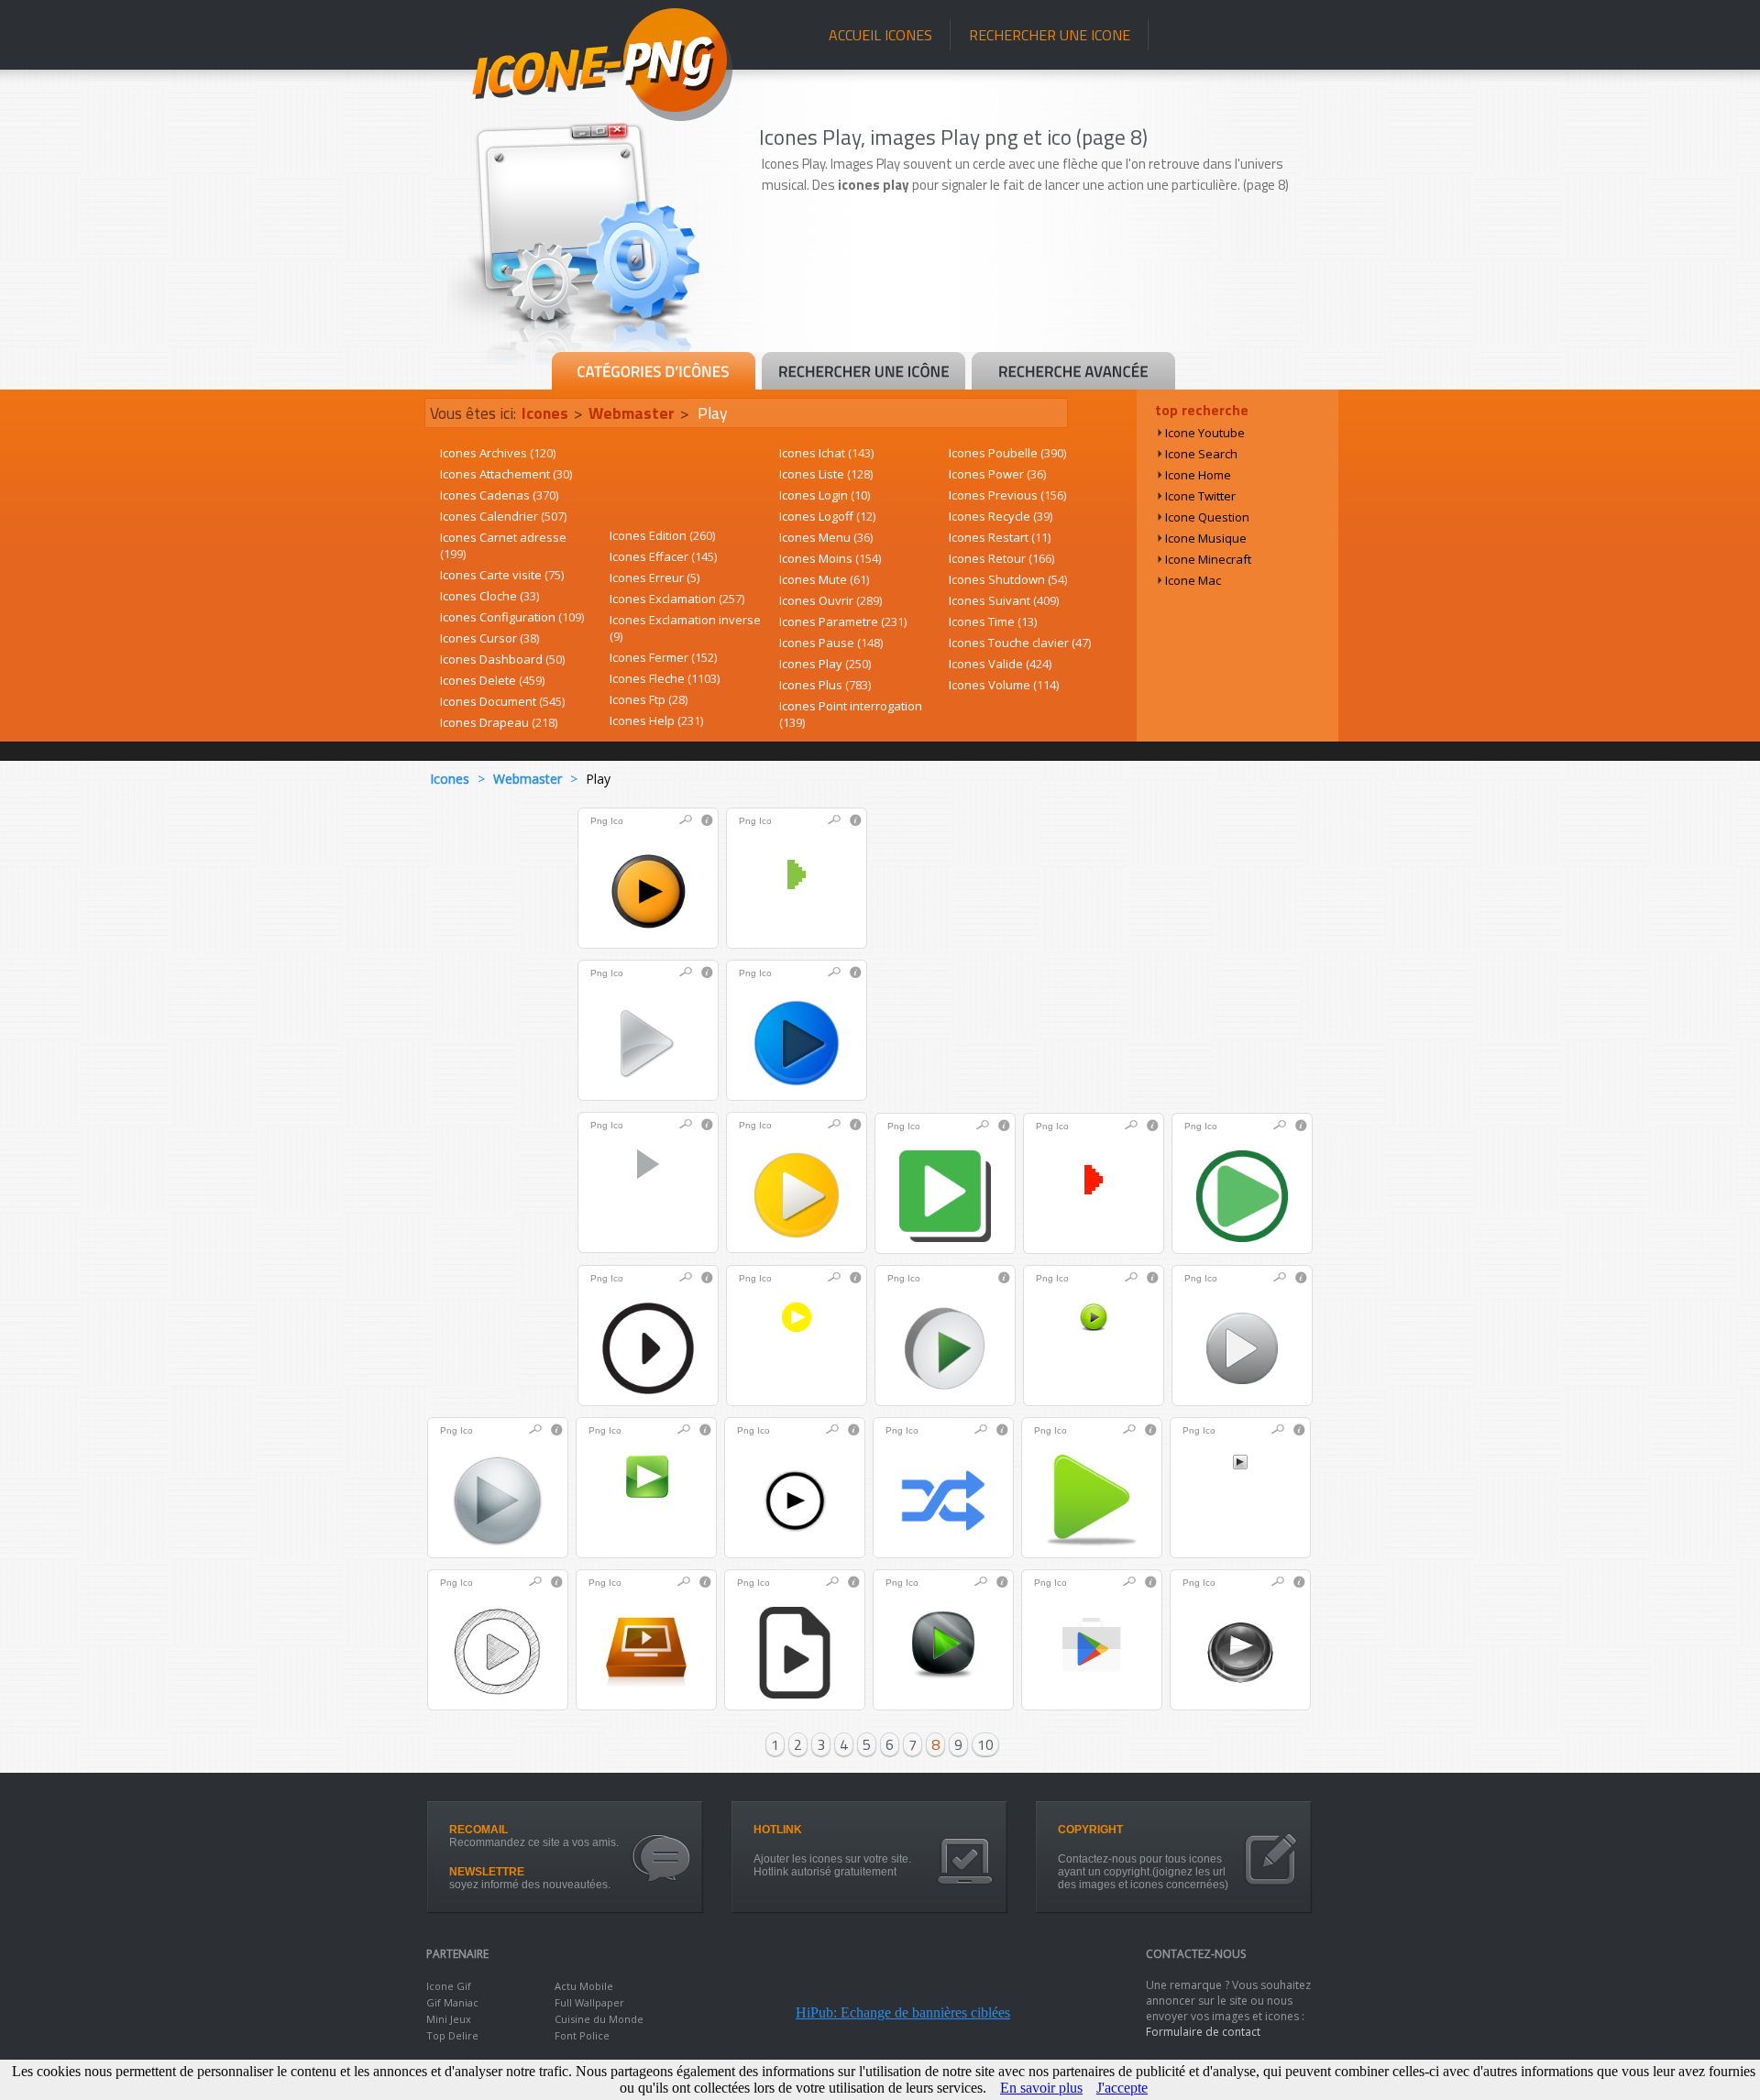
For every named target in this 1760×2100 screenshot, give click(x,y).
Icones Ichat (826, 453)
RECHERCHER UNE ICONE (1050, 35)
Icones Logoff (827, 516)
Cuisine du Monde (599, 2019)
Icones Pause (831, 643)
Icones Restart (1000, 537)
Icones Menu (826, 537)
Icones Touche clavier (1020, 643)
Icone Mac (1193, 580)
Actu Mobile (584, 1986)
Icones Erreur (654, 577)
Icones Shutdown (1008, 579)
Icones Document (502, 701)
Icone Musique (1206, 538)
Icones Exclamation (677, 599)
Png (599, 821)
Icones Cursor (489, 638)
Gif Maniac (452, 2002)
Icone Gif (449, 1986)
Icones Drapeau (499, 722)
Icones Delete (492, 680)
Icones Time (993, 621)
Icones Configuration (512, 617)
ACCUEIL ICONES (880, 35)
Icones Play (825, 664)
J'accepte (1122, 2088)
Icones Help (656, 720)
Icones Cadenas (499, 495)
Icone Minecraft (1208, 559)
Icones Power (997, 474)
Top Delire (452, 2035)
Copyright (1090, 1830)
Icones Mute (824, 579)
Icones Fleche (665, 678)
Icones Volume (1004, 685)
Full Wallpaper (589, 2002)
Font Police (582, 2035)
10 (985, 1744)
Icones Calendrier (503, 516)
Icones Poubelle (1007, 453)
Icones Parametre (843, 621)
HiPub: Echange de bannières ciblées (903, 2012)
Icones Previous (1007, 495)
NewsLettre (487, 1872)
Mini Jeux (449, 2019)
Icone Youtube (1205, 433)
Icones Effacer (663, 556)
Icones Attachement (506, 474)
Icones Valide (1000, 664)
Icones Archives (498, 453)
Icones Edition (662, 535)
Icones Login (825, 495)
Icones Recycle (1001, 516)
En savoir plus (1041, 2088)
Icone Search (1201, 454)
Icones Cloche (489, 596)
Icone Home (1198, 475)
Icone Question (1207, 517)
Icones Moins (830, 558)
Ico (617, 821)
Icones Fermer (663, 657)
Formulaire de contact (1203, 2032)
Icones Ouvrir (830, 600)
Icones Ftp (649, 699)
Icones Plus (825, 685)
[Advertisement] (1047, 300)
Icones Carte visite (502, 575)
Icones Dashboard (502, 659)
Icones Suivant (1004, 600)
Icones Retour (1001, 558)
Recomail (478, 1830)
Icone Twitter (1200, 496)
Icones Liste (826, 474)
